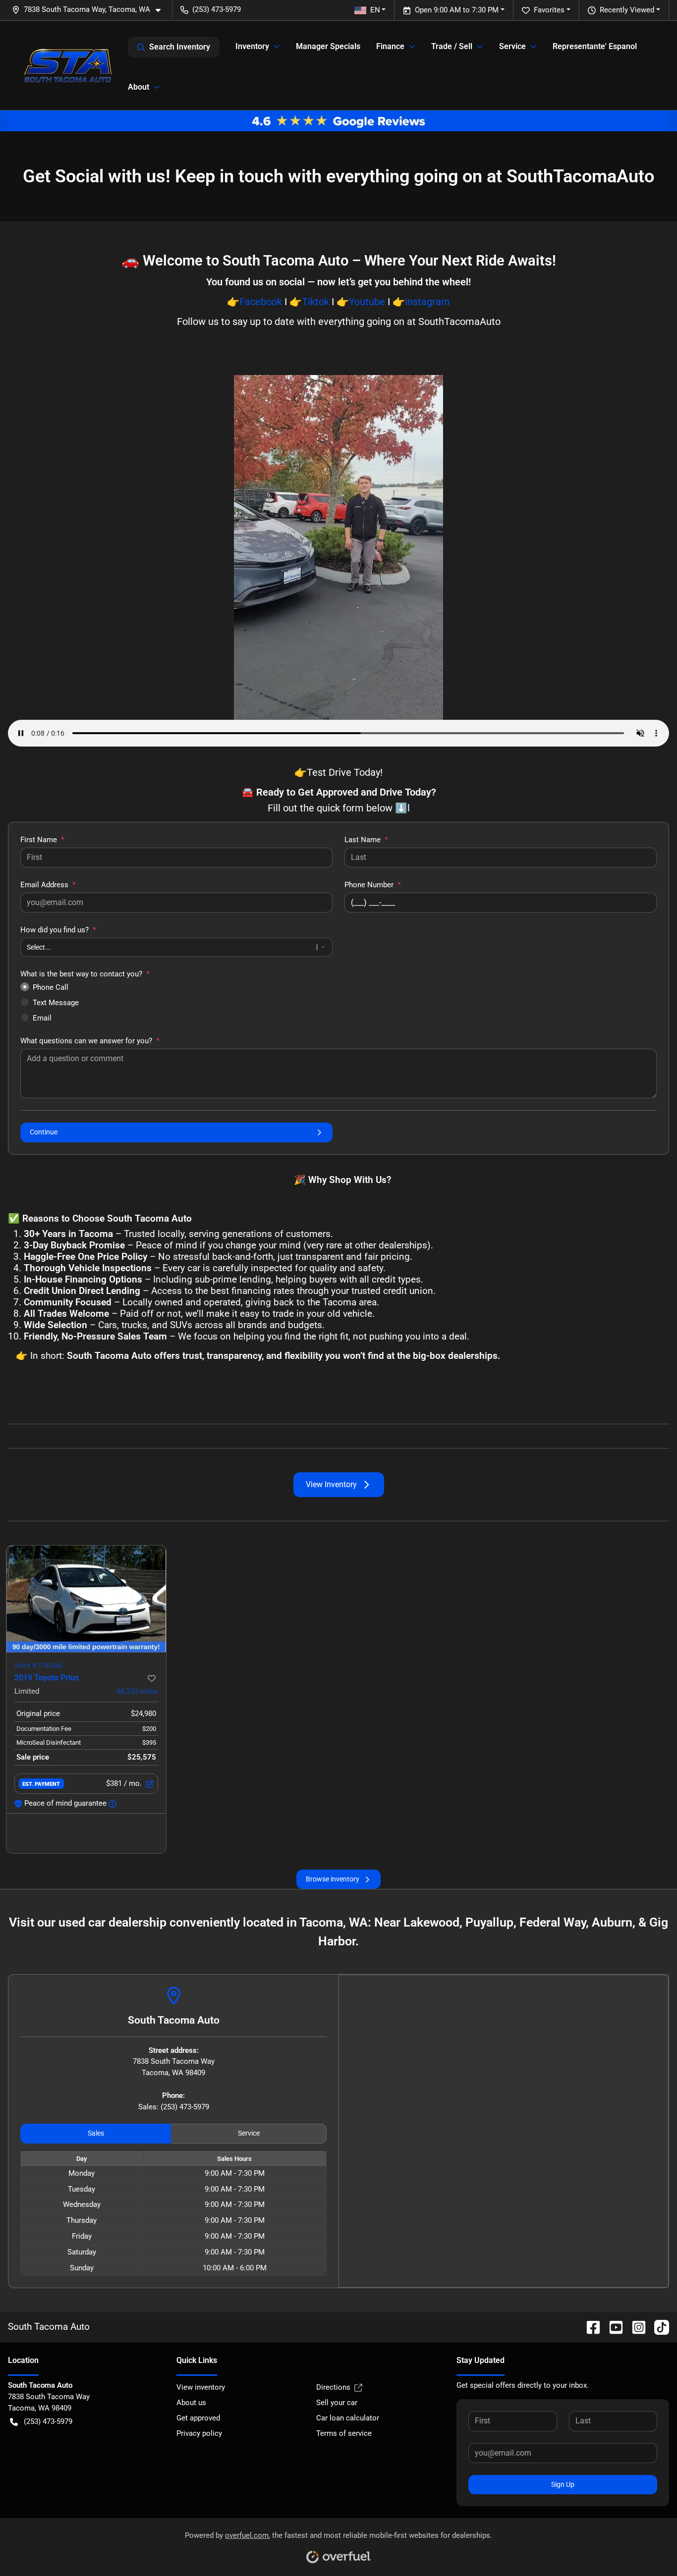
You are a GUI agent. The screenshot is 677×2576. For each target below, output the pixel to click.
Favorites (549, 10)
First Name (42, 840)
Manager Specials (328, 46)
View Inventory (331, 1484)
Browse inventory (333, 1879)
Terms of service (344, 2433)
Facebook (261, 302)
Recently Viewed (627, 10)
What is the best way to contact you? (85, 974)
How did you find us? (58, 930)
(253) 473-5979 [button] (217, 9)
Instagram (427, 302)
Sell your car (337, 2403)
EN (375, 10)
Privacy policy (199, 2433)
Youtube (367, 302)
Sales (96, 2133)
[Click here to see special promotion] (338, 120)
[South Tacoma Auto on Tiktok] (658, 2327)
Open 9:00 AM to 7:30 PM (457, 10)
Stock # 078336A (38, 1665)
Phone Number (373, 885)
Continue (44, 1132)
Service (249, 2133)
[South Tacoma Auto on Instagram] (635, 2327)
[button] (90, 10)
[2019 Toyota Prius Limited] (86, 1599)
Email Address (48, 885)
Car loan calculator (348, 2418)
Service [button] (512, 46)
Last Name (366, 840)
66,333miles (137, 1691)
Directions (333, 2387)
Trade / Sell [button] (452, 46)
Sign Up (563, 2484)
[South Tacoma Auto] (68, 65)
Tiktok (315, 302)
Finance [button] (390, 46)
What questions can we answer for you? (90, 1041)
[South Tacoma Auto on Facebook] (589, 2327)
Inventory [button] (252, 46)
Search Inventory (180, 47)
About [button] (139, 87)
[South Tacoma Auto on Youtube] (612, 2327)
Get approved (198, 2418)
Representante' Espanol (595, 46)
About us (191, 2403)
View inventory (201, 2387)
